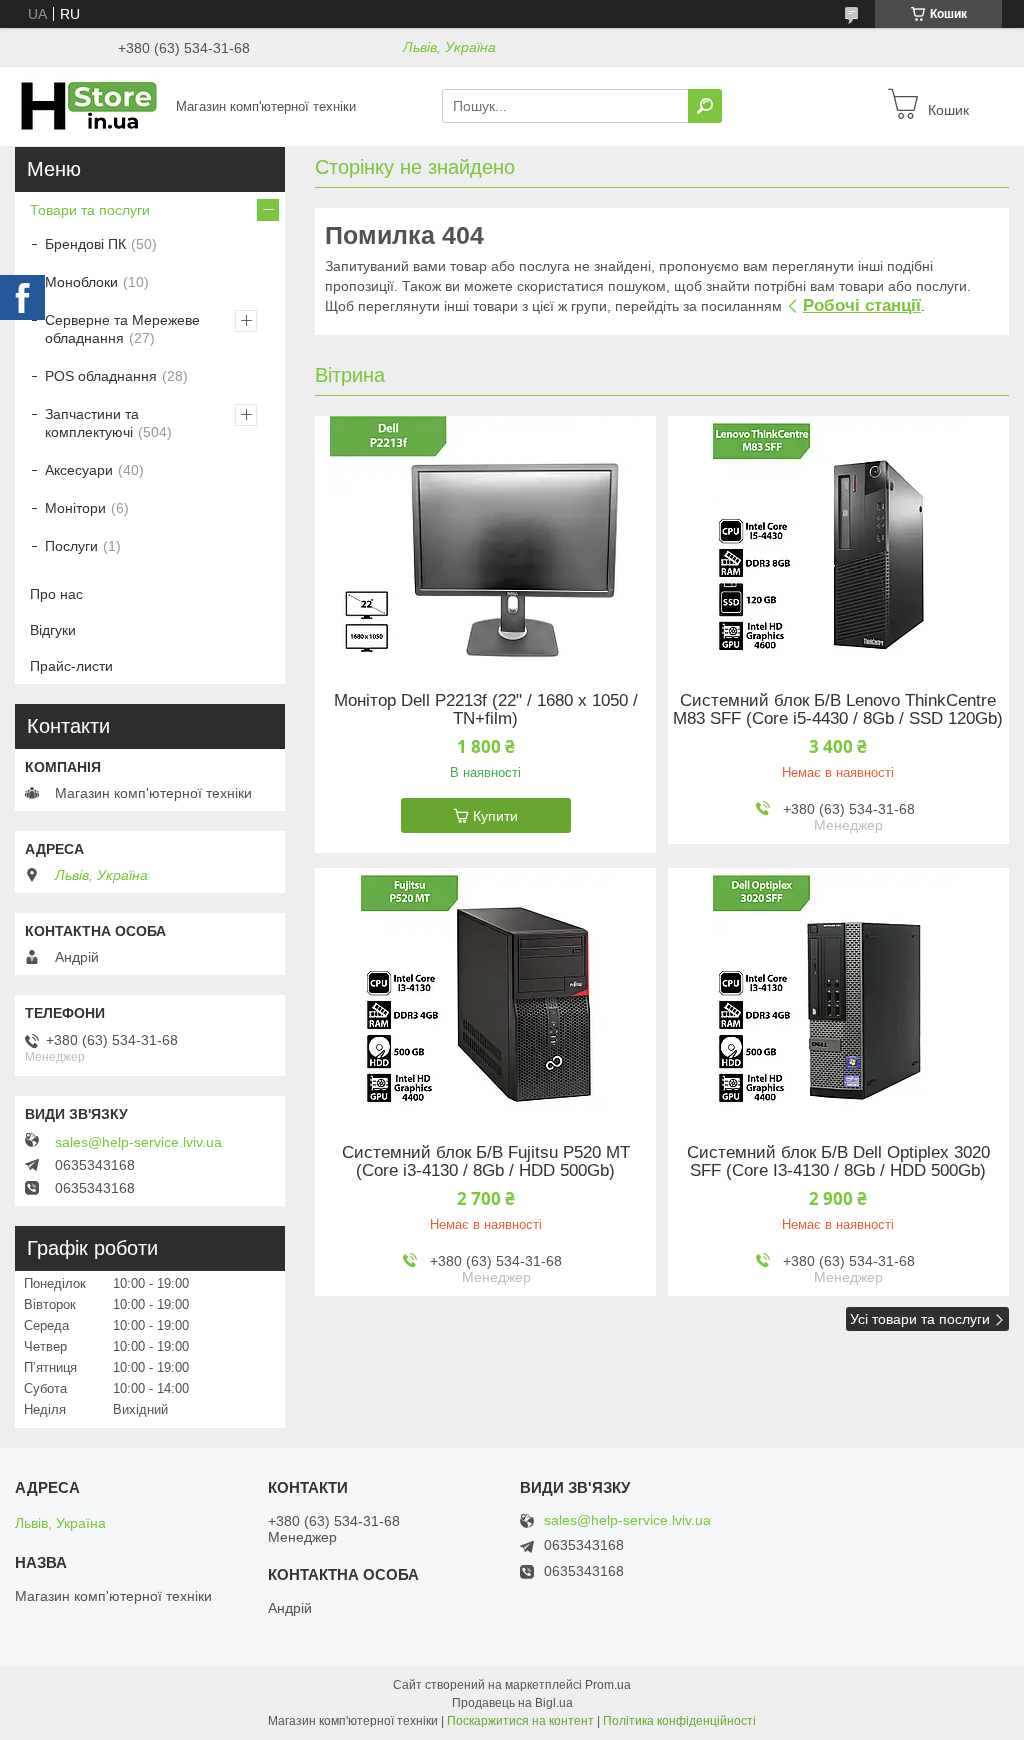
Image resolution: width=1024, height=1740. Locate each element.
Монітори (75, 508)
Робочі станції (862, 305)
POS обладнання (101, 376)
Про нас (56, 594)
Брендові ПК (85, 244)
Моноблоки (81, 282)
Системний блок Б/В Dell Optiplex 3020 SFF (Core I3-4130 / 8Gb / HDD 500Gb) (838, 1162)
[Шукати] (705, 106)
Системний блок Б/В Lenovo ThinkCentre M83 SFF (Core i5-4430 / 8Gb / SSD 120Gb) (838, 710)
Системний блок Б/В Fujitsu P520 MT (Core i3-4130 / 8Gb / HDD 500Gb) (486, 1162)
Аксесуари (79, 470)
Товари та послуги (90, 210)
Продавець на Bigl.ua (512, 1703)
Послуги (71, 546)
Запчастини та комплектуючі (92, 423)
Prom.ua (608, 1685)
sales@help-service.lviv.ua (138, 1142)
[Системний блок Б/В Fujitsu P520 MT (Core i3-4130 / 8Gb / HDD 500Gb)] (485, 993)
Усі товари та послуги (920, 1319)
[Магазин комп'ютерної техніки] (90, 105)
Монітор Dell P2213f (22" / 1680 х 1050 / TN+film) (486, 710)
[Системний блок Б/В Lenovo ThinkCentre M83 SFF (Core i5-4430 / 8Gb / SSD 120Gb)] (838, 541)
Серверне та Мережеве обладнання (122, 329)
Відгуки (53, 630)
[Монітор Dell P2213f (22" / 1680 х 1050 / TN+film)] (485, 541)
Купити (495, 816)
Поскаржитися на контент (520, 1721)
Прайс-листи (71, 666)
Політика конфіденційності (679, 1721)
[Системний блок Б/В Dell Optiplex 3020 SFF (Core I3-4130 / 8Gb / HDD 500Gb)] (838, 993)
